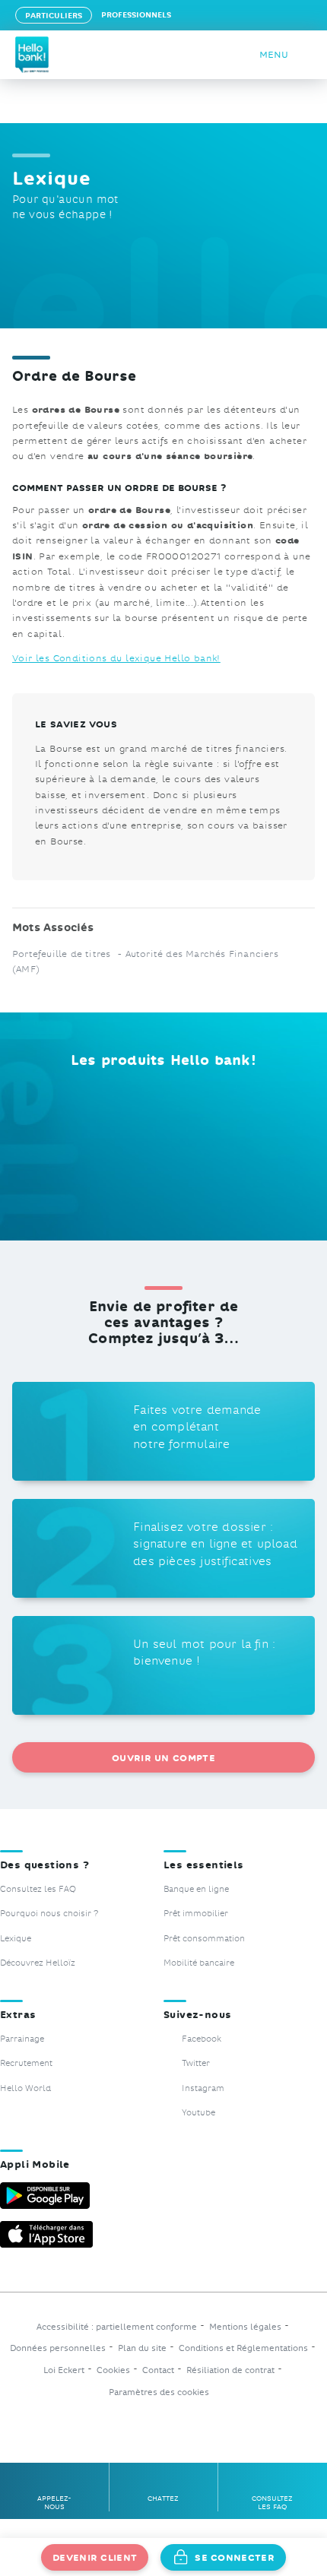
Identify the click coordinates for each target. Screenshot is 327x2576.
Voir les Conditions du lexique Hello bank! (116, 657)
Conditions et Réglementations (243, 2348)
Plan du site (142, 2348)
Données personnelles (58, 2348)
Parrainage (22, 2038)
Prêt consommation (204, 1938)
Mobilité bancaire (199, 1962)
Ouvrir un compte (163, 1757)
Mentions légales (245, 2327)
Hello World (25, 2088)
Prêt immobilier (196, 1913)
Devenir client (95, 2557)
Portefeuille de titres (63, 953)
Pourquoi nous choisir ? (49, 1913)
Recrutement (26, 2063)
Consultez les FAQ (38, 1888)
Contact (158, 2370)
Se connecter (235, 2557)
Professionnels (136, 14)
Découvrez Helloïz (38, 1962)
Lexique (16, 1938)
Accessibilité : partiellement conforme (117, 2327)
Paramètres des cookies (159, 2392)
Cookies (113, 2370)
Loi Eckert (64, 2370)
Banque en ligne (196, 1888)
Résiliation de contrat (230, 2370)
